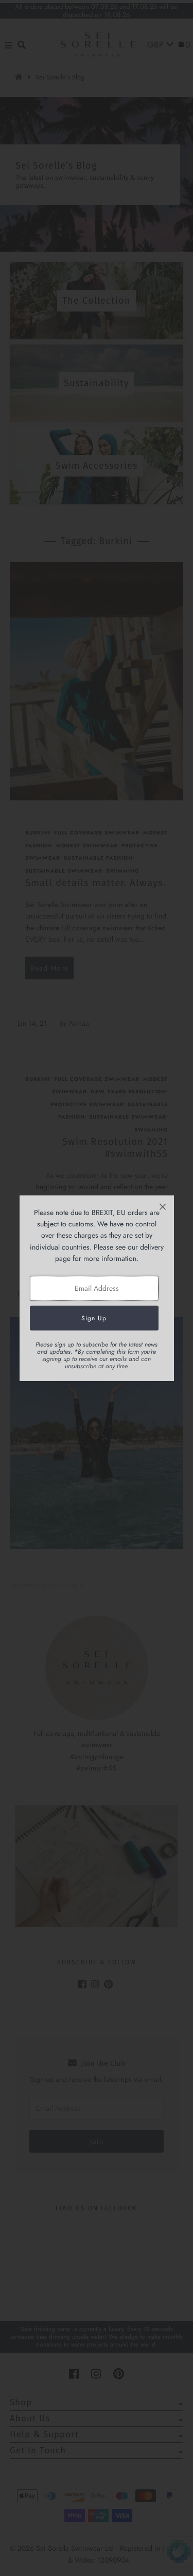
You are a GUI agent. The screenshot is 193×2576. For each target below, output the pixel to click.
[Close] (163, 1207)
